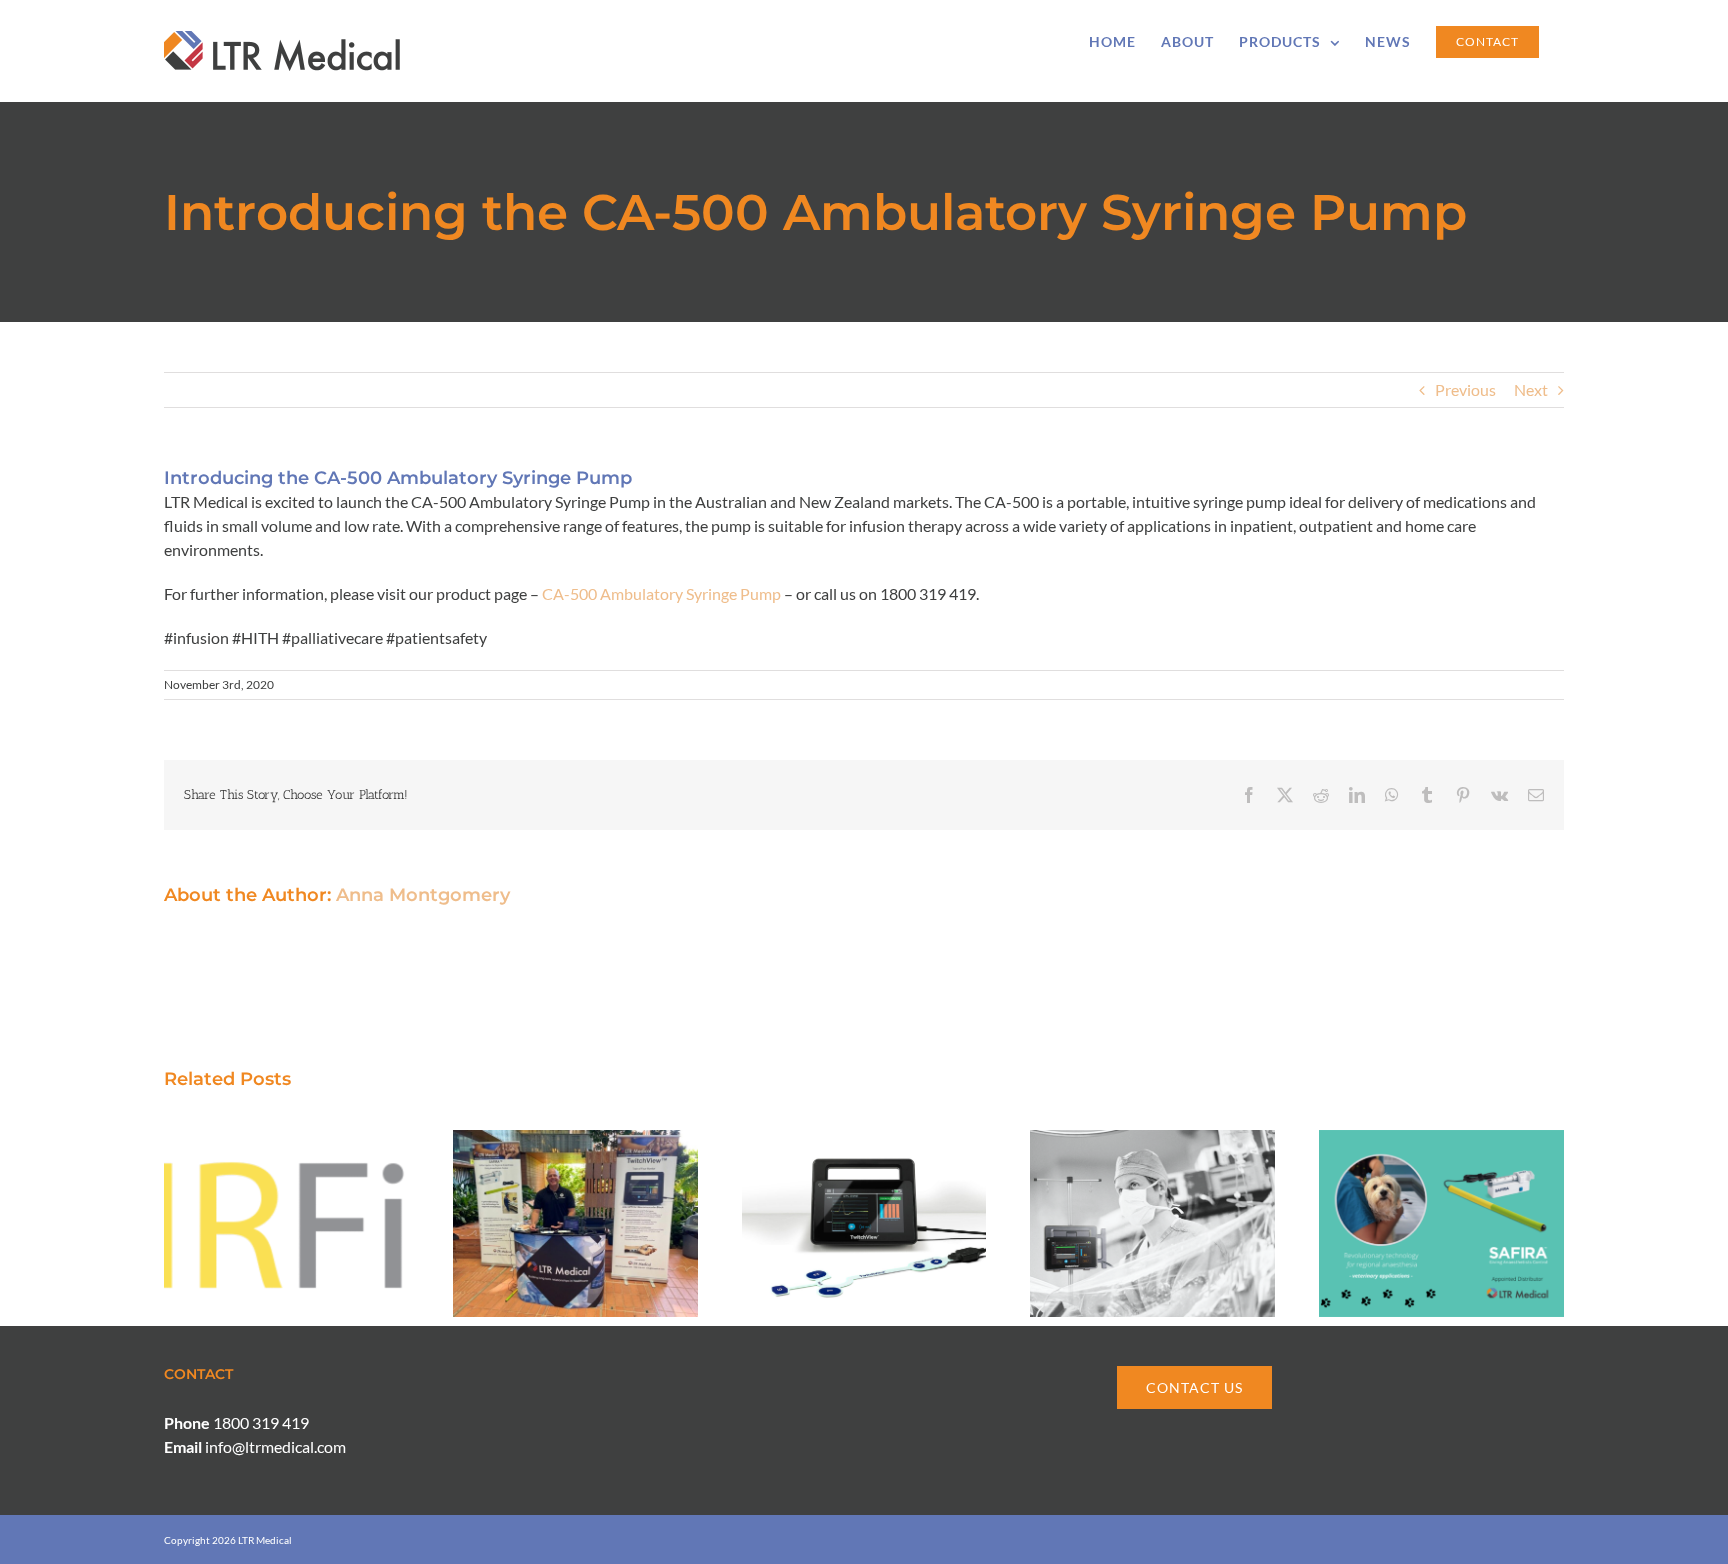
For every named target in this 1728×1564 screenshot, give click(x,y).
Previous (1465, 389)
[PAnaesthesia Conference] (575, 1139)
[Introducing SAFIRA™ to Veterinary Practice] (1441, 1139)
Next (1531, 389)
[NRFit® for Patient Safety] (286, 1139)
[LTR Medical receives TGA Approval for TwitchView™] (864, 1139)
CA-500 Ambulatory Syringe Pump (661, 593)
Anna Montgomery (423, 895)
